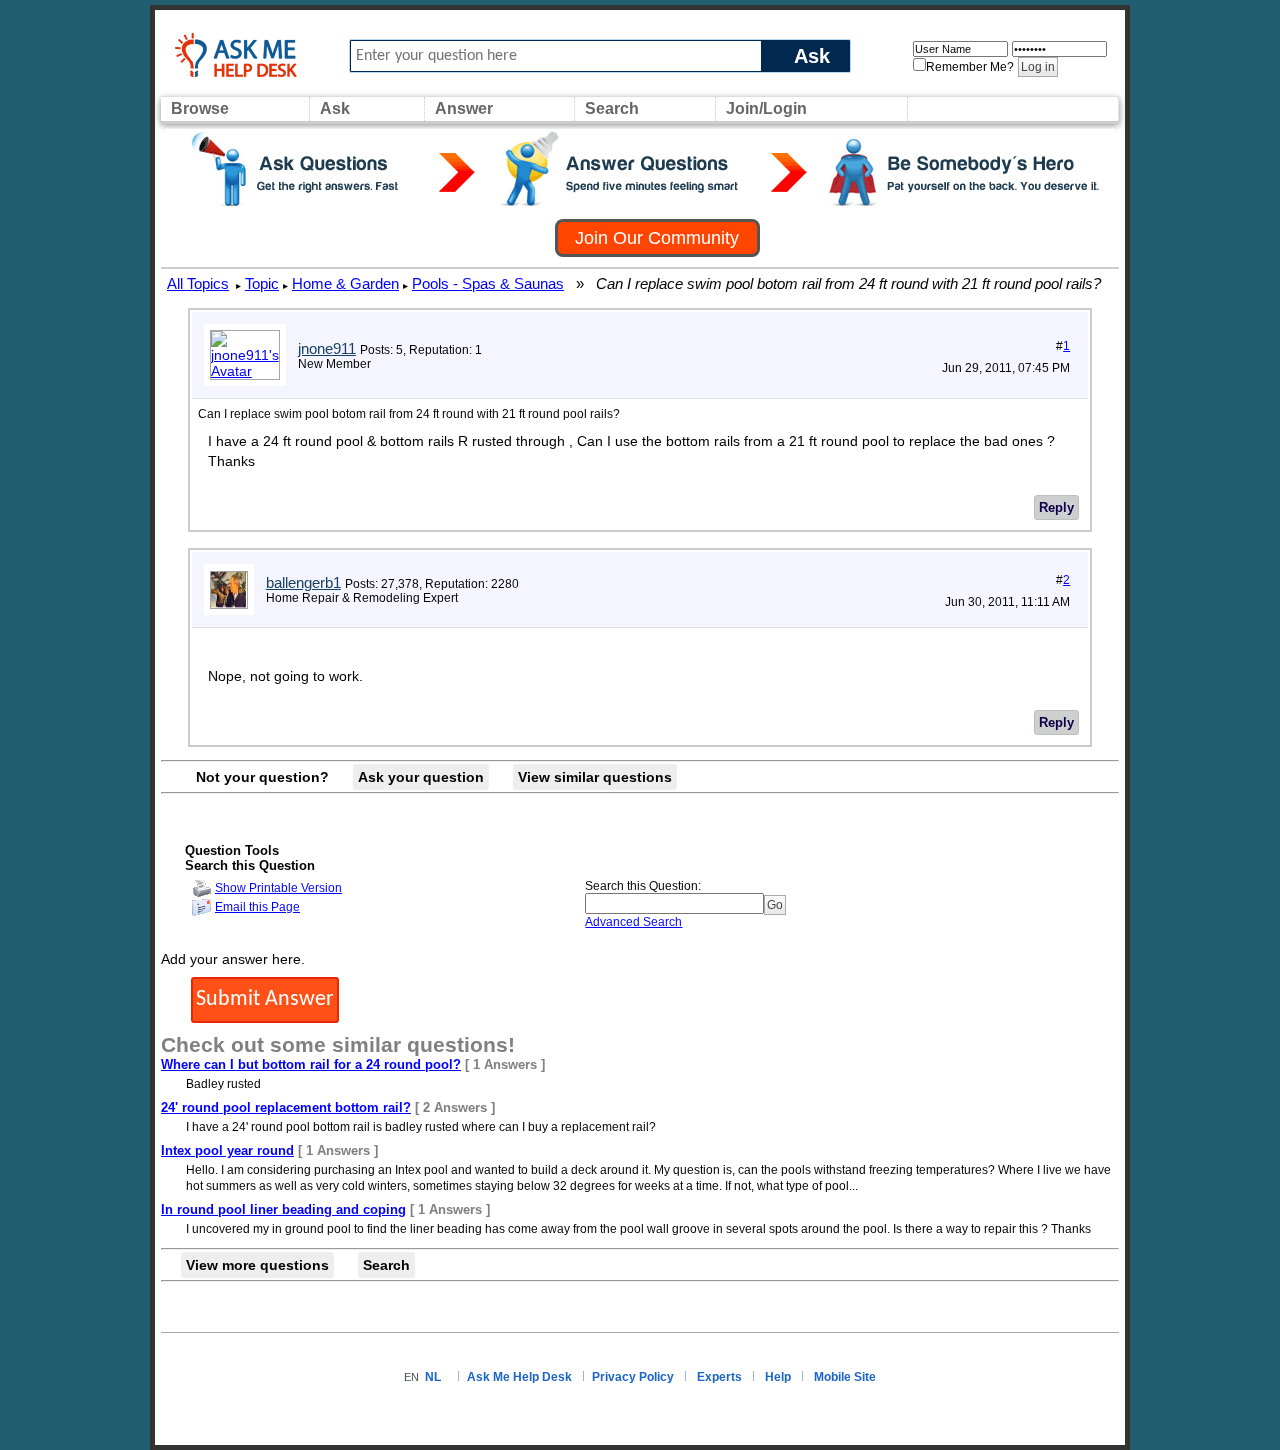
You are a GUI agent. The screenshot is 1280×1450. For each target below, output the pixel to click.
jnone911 (327, 348)
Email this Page (257, 907)
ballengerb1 (303, 582)
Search (612, 108)
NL (433, 1377)
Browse (200, 108)
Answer (464, 108)
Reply (1056, 507)
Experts (719, 1377)
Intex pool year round (227, 1150)
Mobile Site (845, 1377)
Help (778, 1377)
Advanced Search (633, 922)
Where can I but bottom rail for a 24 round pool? (311, 1064)
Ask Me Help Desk (519, 1377)
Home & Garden (345, 283)
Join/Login (766, 108)
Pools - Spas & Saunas (488, 283)
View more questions (257, 1265)
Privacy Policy (633, 1377)
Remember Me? (970, 67)
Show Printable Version (278, 888)
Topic (262, 283)
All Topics (198, 283)
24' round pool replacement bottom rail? (286, 1107)
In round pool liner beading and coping (283, 1209)
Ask (812, 55)
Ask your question (421, 777)
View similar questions (595, 777)
